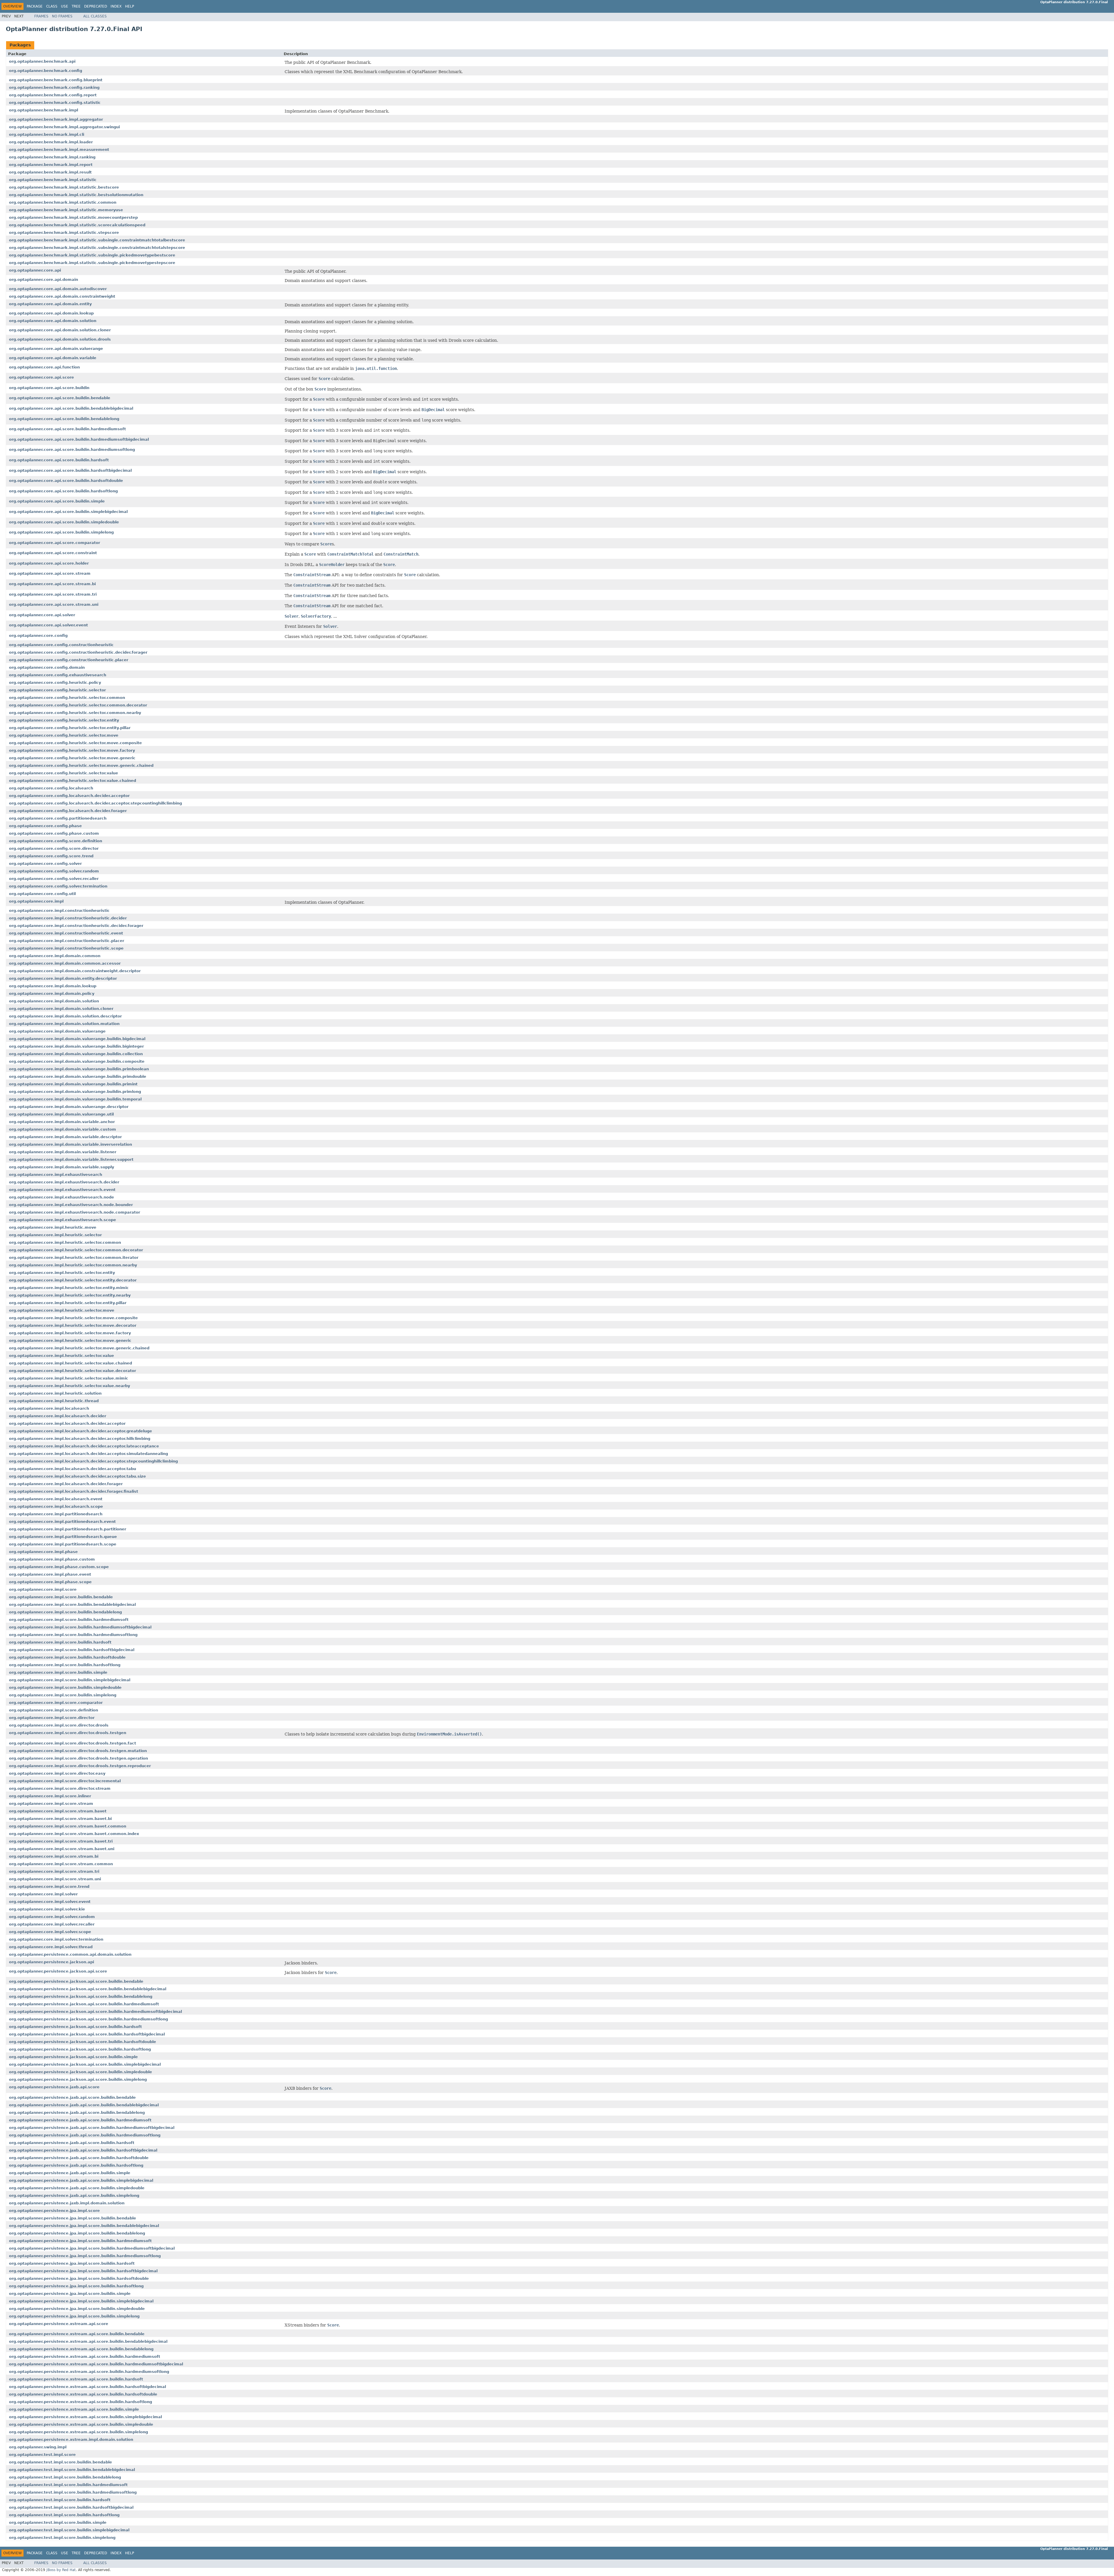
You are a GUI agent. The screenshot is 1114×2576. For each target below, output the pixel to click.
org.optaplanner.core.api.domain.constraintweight (62, 296)
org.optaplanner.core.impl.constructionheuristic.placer (67, 941)
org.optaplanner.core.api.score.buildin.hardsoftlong (63, 491)
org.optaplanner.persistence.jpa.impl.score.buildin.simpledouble (77, 2309)
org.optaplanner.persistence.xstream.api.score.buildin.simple (74, 2409)
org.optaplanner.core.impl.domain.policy (52, 994)
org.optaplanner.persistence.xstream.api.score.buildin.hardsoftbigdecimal (87, 2387)
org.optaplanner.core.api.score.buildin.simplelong (61, 532)
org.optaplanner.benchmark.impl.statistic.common (63, 202)
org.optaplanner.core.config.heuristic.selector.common (67, 698)
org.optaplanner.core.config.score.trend (51, 856)
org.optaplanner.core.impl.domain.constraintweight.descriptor (75, 971)
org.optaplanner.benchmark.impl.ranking (52, 157)
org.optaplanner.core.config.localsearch (51, 788)
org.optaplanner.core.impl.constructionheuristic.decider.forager (76, 926)
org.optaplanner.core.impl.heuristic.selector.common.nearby (73, 1265)
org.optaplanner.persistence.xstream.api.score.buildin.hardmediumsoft (85, 2357)
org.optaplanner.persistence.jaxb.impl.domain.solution (67, 2203)
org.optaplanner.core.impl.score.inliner (50, 1796)
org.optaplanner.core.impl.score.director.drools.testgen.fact (73, 1743)
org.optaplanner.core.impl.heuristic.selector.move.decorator (73, 1325)
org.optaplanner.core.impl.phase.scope (50, 1582)
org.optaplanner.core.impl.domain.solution (54, 1001)
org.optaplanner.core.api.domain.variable (53, 358)
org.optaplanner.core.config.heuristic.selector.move (64, 735)
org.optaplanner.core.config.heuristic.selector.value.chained (73, 781)
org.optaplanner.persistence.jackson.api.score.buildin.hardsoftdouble (83, 2042)
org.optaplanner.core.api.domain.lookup (51, 313)
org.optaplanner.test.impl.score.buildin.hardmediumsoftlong (73, 2492)
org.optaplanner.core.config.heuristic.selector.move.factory (72, 750)
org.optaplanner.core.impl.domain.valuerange (57, 1031)
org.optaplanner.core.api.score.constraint (53, 553)
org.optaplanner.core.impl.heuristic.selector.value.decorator (73, 1371)
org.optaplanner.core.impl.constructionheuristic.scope (66, 948)
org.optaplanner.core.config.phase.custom (54, 833)
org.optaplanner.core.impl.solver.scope (50, 1932)
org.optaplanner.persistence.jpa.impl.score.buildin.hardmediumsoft (80, 2241)
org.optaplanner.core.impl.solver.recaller (52, 1924)
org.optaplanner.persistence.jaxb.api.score (54, 2087)
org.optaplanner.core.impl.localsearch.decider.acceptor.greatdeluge (81, 1431)
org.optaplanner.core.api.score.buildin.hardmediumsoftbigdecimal (79, 439)
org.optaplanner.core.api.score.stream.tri (53, 594)
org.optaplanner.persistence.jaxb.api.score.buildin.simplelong (74, 2196)
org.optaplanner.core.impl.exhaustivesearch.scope (63, 1220)
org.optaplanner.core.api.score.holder (49, 563)
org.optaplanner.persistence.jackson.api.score (58, 1971)
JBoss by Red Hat (61, 2570)
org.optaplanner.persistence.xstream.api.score (59, 2324)
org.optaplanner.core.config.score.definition (56, 841)
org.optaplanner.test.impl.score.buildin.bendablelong (65, 2477)
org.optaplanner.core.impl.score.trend (49, 1887)
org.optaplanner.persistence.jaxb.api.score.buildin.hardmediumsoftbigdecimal (92, 2128)
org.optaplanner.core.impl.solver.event (50, 1902)
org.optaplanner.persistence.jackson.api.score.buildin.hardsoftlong (80, 2049)
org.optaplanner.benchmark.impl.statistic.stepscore (64, 233)
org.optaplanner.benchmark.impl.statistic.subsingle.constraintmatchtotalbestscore (97, 240)
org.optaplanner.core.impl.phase (43, 1552)
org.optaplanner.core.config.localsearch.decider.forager (68, 811)
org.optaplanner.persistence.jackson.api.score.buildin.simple (73, 2057)
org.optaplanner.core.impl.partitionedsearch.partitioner (68, 1529)
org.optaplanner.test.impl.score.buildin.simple (58, 2522)
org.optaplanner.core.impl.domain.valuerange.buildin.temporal (75, 1099)
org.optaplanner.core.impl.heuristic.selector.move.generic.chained (79, 1348)
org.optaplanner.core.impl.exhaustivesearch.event (62, 1190)
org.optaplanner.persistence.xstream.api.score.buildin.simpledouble (81, 2424)
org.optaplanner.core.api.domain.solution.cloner (60, 330)
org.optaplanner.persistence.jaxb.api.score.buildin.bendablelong (77, 2113)
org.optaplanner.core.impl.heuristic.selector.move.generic (70, 1341)
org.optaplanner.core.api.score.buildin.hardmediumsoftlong (72, 450)
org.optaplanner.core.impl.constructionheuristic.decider (68, 918)
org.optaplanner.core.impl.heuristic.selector (55, 1235)
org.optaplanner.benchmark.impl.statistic (53, 180)
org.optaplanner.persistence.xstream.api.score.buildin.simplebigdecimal (85, 2417)
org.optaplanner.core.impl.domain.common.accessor (65, 963)
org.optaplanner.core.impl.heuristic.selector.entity (62, 1273)
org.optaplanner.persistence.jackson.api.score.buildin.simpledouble (81, 2072)
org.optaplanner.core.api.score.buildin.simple (57, 501)
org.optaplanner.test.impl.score (42, 2455)
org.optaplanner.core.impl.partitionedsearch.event (62, 1522)
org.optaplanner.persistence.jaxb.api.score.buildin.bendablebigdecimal (84, 2105)
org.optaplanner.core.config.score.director (54, 848)
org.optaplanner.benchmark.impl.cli (47, 134)
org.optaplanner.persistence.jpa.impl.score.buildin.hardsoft (72, 2263)
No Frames (62, 16)
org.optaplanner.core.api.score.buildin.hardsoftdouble (66, 481)
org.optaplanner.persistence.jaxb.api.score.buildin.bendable (72, 2097)
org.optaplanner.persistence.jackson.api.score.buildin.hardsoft (75, 2027)
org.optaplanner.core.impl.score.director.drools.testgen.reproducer (80, 1766)
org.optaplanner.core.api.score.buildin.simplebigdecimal (68, 512)
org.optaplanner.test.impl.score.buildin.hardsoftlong (64, 2515)
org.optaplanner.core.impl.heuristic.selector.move (62, 1310)
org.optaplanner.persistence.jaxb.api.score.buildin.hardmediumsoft (80, 2120)
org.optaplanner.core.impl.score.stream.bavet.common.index (74, 1834)
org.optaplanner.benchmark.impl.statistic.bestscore (64, 187)
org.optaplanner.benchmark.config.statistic (55, 103)
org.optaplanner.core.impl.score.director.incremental (65, 1781)
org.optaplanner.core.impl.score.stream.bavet (58, 1811)
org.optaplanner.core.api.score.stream (50, 573)
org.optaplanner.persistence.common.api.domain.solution (70, 1954)
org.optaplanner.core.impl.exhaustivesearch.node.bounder (71, 1205)
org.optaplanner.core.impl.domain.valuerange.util (61, 1114)
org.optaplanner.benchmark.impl (44, 110)
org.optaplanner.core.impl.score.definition (54, 1710)
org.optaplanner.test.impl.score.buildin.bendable (60, 2462)
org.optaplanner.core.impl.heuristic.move (53, 1227)
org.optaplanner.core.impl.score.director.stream (60, 1788)
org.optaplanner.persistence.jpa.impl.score (54, 2211)
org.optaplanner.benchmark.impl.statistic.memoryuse (66, 210)
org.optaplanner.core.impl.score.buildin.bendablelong (65, 1612)
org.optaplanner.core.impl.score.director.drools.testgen (68, 1733)
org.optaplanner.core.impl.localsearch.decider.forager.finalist (74, 1491)
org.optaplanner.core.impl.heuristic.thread (54, 1401)
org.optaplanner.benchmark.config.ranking (54, 87)
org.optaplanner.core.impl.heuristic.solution (55, 1393)
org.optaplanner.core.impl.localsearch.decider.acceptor (67, 1423)
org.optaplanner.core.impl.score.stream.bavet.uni (62, 1849)
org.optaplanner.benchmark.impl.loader (51, 142)
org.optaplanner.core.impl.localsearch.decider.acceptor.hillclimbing (80, 1439)
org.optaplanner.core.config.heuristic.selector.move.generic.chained (81, 765)
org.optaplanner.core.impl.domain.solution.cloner (61, 1009)
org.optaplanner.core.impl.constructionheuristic (59, 911)
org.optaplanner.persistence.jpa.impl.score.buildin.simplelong (74, 2316)
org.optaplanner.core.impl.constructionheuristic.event (66, 933)
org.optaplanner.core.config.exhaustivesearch (58, 675)
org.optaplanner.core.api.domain (44, 280)
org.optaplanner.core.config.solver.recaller (54, 879)
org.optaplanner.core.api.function (44, 367)
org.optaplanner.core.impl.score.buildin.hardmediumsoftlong (73, 1635)
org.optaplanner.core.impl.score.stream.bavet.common (68, 1826)
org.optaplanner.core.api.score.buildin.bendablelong (64, 419)
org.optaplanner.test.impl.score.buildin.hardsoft (60, 2500)
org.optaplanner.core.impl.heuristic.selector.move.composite (73, 1318)
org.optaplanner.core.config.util (42, 894)
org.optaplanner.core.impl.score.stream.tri (54, 1871)
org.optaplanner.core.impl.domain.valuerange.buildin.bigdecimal (77, 1039)
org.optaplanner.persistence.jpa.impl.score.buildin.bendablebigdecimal (84, 2226)
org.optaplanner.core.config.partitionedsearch (58, 818)
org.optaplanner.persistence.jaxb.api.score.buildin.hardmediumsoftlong (85, 2135)
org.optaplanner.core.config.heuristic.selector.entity (64, 720)
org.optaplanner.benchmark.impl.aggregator (56, 119)
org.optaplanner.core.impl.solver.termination (56, 1939)
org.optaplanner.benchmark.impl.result (50, 172)
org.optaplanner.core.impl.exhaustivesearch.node (62, 1197)
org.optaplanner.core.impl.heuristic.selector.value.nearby (69, 1386)
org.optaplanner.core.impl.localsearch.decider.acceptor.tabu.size (77, 1476)
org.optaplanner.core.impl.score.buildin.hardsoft (60, 1642)
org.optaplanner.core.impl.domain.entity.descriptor (63, 978)
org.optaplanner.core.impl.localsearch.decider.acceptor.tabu (73, 1469)
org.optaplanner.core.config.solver (45, 864)
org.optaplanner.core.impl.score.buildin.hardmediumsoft (69, 1620)
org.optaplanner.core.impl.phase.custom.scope (59, 1567)
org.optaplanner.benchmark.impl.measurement (59, 150)
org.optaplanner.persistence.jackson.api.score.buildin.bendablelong (81, 1996)
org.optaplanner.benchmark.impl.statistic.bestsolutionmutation (76, 195)
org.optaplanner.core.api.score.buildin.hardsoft (59, 460)
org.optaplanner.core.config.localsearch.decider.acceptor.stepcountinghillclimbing (95, 803)
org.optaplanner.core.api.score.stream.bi (52, 584)
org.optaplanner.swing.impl (38, 2447)
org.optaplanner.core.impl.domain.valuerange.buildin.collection (76, 1054)
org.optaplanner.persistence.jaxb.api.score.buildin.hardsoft (72, 2143)
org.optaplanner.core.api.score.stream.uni (54, 604)
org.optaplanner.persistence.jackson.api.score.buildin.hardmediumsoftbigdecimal (95, 2012)
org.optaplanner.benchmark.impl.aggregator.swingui (64, 127)
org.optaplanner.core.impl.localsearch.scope (56, 1506)
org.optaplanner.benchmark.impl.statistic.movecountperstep (73, 217)
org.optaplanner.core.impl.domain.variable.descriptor (65, 1137)
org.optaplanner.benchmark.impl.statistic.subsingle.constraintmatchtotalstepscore (97, 248)
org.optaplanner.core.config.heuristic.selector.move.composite (75, 743)
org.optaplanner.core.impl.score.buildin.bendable (61, 1597)
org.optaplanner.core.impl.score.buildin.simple (58, 1672)
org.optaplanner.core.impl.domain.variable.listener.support (71, 1159)
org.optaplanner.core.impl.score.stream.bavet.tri (61, 1841)
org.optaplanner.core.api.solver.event (48, 625)
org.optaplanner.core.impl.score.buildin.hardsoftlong (65, 1665)
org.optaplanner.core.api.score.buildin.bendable (60, 398)
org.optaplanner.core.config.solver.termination (58, 886)
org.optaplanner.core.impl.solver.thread (51, 1947)
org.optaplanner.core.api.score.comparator (55, 543)
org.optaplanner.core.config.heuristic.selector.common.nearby (75, 713)
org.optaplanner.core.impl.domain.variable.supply (62, 1167)
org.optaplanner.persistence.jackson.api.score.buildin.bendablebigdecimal (88, 1989)
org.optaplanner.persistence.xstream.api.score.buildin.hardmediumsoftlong (89, 2372)
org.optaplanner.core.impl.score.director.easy (57, 1773)
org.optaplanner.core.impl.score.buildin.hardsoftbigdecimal (72, 1650)
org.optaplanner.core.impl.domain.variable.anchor (62, 1122)
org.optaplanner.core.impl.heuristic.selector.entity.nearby (70, 1295)
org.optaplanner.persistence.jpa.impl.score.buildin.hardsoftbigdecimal (83, 2271)
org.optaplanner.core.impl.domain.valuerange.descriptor (69, 1107)
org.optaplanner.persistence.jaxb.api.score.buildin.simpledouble (77, 2188)
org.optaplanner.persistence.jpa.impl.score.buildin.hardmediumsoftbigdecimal (92, 2248)
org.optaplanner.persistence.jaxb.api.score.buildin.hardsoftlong (76, 2165)
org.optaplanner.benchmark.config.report (53, 95)
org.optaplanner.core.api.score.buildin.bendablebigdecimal (71, 408)
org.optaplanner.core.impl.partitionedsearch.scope (63, 1544)
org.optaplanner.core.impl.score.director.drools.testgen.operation (78, 1758)
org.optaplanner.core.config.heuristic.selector (57, 690)
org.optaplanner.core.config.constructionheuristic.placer (69, 660)
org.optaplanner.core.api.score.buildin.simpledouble (64, 522)
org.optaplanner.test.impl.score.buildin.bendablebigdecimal (72, 2470)
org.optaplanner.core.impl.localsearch (49, 1408)
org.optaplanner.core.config (38, 636)
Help (130, 6)
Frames (41, 16)
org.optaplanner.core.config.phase (45, 826)
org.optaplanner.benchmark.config (46, 71)
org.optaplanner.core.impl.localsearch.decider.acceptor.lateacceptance (84, 1446)
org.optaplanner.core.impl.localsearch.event (56, 1499)
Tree (76, 6)
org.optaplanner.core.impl (36, 901)
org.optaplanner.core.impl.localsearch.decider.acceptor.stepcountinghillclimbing (93, 1461)
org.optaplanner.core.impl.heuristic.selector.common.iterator (74, 1258)
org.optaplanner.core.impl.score (43, 1589)
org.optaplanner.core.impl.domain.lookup (53, 986)
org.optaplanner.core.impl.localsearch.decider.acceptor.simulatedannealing (88, 1454)
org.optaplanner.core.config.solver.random (54, 871)
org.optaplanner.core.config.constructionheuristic (61, 645)
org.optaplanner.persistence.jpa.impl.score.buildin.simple (70, 2294)
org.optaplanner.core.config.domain (47, 667)
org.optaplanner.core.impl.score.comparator (56, 1703)
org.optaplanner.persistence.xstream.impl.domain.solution (71, 2439)
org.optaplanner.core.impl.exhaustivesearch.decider (64, 1182)
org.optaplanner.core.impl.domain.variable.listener (63, 1152)
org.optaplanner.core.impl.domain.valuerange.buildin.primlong (75, 1092)
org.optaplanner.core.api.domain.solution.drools (60, 339)
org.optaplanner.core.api (35, 270)
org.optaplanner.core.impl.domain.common (55, 956)
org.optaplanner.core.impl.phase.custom (52, 1559)
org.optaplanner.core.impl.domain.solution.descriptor (65, 1016)
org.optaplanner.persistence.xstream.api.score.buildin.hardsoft (76, 2379)
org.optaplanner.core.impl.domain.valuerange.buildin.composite (77, 1061)
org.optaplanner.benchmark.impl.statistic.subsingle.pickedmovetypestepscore (92, 263)
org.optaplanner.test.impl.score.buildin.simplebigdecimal (69, 2530)
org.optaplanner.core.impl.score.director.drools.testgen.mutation (78, 1751)
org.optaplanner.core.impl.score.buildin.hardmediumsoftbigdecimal (80, 1627)
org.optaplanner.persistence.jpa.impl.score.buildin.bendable (73, 2218)
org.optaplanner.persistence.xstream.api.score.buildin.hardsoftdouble (83, 2394)
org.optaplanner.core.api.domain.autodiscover (58, 289)
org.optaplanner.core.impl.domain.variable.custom (63, 1129)
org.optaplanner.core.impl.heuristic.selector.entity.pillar (68, 1303)
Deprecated (96, 6)
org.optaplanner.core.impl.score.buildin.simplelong (63, 1695)
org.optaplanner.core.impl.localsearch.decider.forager (66, 1484)
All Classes (95, 16)
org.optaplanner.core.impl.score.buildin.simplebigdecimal (70, 1680)
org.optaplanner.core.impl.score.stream (51, 1804)
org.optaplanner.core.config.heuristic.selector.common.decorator (78, 705)
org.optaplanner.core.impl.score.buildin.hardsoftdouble (67, 1657)
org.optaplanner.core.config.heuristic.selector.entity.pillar (70, 728)
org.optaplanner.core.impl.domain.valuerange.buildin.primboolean (79, 1069)
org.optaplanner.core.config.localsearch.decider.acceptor (69, 796)
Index (116, 6)
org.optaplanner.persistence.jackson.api (51, 1962)
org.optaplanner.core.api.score (41, 377)
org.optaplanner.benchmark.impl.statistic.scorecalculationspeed (77, 225)
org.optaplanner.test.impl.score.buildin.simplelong (62, 2538)
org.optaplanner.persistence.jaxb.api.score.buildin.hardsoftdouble (79, 2158)
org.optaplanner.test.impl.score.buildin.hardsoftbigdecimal (71, 2507)
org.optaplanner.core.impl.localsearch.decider (58, 1416)
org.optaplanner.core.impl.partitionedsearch (56, 1514)
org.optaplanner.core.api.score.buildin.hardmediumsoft (67, 429)
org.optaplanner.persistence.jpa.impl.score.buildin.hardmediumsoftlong (85, 2256)
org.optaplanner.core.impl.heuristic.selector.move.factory (70, 1333)
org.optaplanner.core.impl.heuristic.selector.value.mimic (69, 1378)
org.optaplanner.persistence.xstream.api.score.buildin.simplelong (78, 2432)
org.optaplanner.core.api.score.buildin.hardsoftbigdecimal (70, 470)
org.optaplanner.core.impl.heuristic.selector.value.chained (70, 1363)
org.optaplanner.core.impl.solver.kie (47, 1909)
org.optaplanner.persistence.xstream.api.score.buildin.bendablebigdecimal (88, 2341)
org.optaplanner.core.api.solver (42, 615)
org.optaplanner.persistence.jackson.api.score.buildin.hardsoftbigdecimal (87, 2034)
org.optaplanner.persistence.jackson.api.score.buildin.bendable (76, 1981)
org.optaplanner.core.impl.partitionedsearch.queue (63, 1537)
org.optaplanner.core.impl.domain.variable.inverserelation (70, 1144)
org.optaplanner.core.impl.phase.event (50, 1574)
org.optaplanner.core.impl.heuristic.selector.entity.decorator (73, 1280)
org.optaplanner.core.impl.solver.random (52, 1917)
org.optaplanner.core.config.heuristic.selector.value (64, 773)
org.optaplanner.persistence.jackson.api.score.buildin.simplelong (78, 2079)
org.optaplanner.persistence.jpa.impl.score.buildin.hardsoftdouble (79, 2278)
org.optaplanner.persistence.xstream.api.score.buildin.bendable (77, 2334)
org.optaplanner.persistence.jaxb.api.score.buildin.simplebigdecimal (81, 2180)
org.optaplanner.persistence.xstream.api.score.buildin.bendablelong (81, 2349)
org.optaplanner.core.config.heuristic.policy (55, 683)
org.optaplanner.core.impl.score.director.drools (59, 1725)
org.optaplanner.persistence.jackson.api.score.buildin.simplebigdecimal (85, 2064)
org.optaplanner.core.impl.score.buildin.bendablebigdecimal (72, 1605)
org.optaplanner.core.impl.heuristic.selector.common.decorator (76, 1250)
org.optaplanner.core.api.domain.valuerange (56, 349)
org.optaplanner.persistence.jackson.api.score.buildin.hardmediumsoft (84, 2004)
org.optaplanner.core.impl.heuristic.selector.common (65, 1242)
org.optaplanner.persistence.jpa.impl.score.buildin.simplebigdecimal (81, 2301)
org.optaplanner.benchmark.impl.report (51, 165)
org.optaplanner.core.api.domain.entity (50, 304)
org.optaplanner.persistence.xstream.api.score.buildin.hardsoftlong (81, 2402)
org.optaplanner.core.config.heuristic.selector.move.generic (72, 758)
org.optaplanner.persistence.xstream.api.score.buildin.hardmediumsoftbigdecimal (96, 2364)
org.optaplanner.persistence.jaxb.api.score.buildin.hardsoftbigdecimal (83, 2150)
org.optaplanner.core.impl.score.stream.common (61, 1864)
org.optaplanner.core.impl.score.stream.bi (54, 1856)
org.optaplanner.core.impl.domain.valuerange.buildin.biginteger (76, 1046)
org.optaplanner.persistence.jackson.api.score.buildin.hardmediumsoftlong (88, 2019)
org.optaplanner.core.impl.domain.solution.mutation (64, 1024)
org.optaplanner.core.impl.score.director (52, 1718)
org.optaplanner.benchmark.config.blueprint (56, 80)
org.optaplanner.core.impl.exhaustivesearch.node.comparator (75, 1212)
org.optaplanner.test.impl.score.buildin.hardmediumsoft (68, 2485)
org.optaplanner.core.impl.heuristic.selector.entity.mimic (69, 1288)
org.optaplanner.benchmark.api (42, 61)
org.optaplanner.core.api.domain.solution (53, 321)
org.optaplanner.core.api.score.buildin (49, 388)
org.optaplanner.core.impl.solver (43, 1894)
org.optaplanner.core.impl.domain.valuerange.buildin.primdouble (78, 1077)
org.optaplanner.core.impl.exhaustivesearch (56, 1175)
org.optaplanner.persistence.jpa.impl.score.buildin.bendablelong (77, 2233)
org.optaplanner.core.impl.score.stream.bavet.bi (60, 1819)
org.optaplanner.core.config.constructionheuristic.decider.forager (78, 652)
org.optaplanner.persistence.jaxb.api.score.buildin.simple (70, 2173)
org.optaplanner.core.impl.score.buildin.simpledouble (65, 1687)
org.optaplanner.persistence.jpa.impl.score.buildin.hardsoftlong (76, 2286)
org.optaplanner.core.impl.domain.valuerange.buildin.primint (73, 1084)
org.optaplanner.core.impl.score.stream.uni (55, 1879)
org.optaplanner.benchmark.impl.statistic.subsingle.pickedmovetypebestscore (92, 255)
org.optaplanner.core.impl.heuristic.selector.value (62, 1356)
